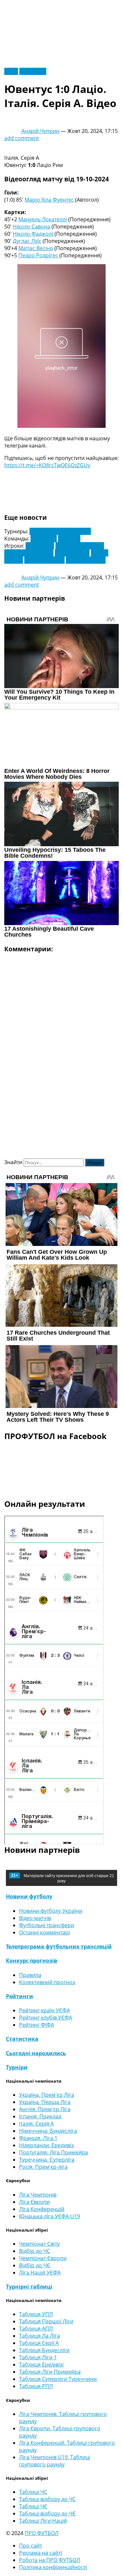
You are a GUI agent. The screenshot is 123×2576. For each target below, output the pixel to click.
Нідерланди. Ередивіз (46, 2145)
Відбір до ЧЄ (35, 2265)
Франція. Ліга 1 (38, 2138)
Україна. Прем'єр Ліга (47, 2095)
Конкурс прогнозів (31, 1961)
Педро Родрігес (38, 255)
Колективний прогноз (47, 1982)
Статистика (22, 2039)
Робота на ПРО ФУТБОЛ (50, 2560)
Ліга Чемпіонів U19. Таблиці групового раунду (55, 2461)
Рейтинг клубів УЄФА (46, 2018)
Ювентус (69, 539)
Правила (30, 1975)
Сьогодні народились (36, 2053)
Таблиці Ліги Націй (43, 2521)
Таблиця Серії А (39, 2343)
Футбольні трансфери (47, 1925)
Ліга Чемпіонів (38, 2195)
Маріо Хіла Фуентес (49, 200)
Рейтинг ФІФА (37, 2025)
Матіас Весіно (36, 248)
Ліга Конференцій (42, 2209)
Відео (11, 71)
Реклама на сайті (41, 2553)
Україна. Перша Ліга (45, 2102)
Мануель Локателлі (43, 219)
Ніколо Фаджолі (33, 234)
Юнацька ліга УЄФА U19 (50, 2216)
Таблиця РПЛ (36, 2386)
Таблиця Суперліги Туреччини (58, 2379)
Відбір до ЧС (35, 2251)
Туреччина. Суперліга (47, 2160)
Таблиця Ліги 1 (38, 2357)
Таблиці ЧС (33, 2492)
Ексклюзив (33, 71)
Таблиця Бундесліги (44, 2350)
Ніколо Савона (31, 227)
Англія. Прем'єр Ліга (45, 2109)
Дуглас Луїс (27, 241)
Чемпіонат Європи (43, 2258)
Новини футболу (29, 1896)
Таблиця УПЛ (36, 2314)
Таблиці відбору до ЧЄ (47, 2513)
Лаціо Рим (44, 539)
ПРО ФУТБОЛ (41, 2533)
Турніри (17, 2067)
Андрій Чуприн (40, 131)
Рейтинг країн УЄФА (44, 2010)
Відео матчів (35, 1918)
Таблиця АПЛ (36, 2329)
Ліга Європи (34, 2202)
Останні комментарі (44, 1932)
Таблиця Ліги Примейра (50, 2372)
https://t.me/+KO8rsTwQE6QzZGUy (47, 465)
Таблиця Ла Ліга (40, 2336)
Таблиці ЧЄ (33, 2506)
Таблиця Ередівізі (41, 2365)
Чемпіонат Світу (39, 2244)
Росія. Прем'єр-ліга (43, 2167)
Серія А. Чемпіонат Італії (60, 531)
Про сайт (31, 2546)
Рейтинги (20, 1996)
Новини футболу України (51, 1911)
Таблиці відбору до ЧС (47, 2499)
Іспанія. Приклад (40, 2116)
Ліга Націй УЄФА (40, 2273)
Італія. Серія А (36, 2124)
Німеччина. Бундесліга (48, 2131)
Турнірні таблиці (29, 2287)
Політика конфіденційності (53, 2567)
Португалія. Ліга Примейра (53, 2152)
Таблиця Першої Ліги (46, 2321)
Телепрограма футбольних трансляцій (59, 1946)
